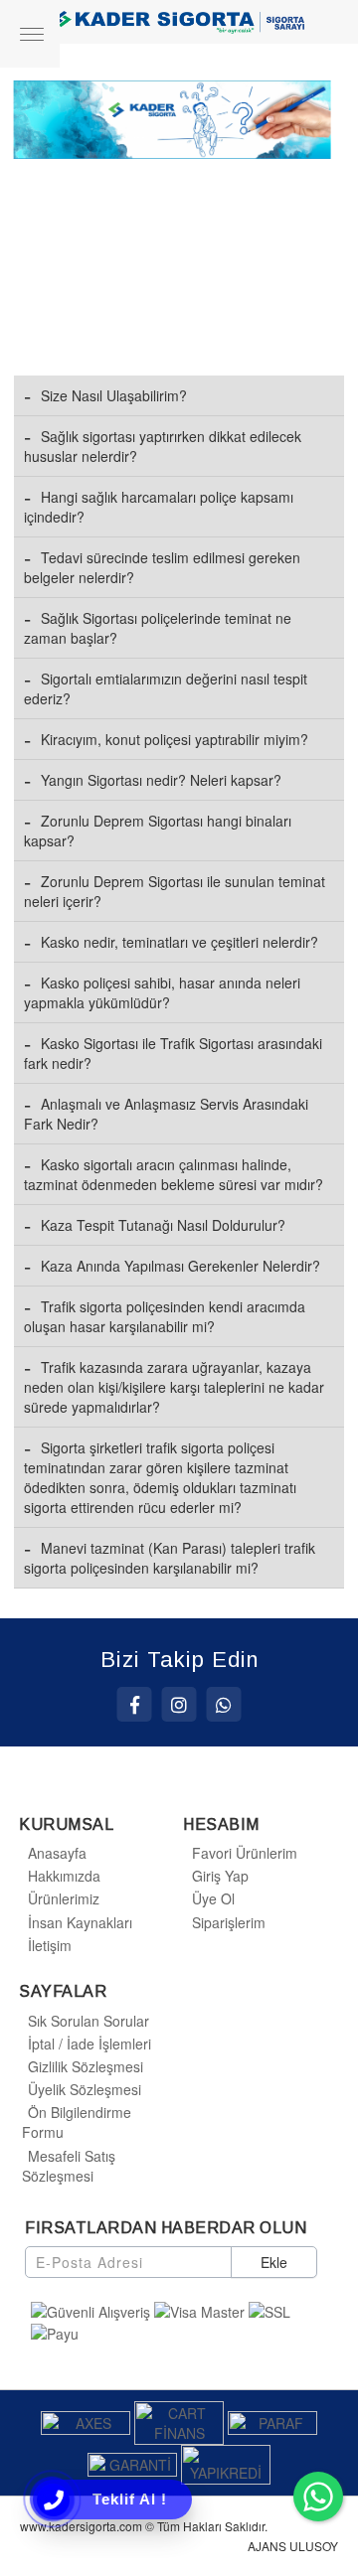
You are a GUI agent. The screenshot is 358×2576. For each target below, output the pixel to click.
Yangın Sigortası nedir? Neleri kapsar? (161, 780)
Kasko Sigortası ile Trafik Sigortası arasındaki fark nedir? (173, 1053)
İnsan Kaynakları (80, 1922)
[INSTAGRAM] (179, 1704)
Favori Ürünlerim (245, 1853)
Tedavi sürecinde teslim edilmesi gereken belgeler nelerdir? (162, 567)
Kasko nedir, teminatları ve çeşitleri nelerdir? (179, 942)
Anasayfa (57, 1853)
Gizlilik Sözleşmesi (86, 2066)
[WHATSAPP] (224, 1704)
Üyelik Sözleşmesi (85, 2089)
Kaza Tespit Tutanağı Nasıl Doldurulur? (163, 1225)
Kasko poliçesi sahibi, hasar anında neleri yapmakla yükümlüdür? (162, 992)
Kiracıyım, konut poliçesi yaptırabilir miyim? (175, 739)
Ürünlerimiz (64, 1898)
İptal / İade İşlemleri (89, 2044)
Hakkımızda (64, 1876)
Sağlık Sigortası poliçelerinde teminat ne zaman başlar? (158, 628)
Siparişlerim (229, 1922)
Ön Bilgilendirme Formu (77, 2122)
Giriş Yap (220, 1876)
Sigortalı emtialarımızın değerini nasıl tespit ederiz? (166, 688)
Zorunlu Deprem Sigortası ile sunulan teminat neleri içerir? (175, 891)
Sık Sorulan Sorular (89, 2021)
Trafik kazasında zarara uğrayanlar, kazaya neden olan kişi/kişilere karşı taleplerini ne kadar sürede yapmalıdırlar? (174, 1387)
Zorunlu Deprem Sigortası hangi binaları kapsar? (158, 831)
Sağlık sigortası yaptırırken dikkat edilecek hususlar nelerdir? (163, 446)
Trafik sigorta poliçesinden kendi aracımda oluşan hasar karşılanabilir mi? (165, 1316)
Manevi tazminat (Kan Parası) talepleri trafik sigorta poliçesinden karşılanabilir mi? (170, 1558)
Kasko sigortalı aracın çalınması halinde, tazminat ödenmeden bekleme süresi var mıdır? (174, 1174)
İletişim (50, 1945)
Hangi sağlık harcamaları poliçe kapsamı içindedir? (159, 507)
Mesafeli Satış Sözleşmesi (69, 2166)
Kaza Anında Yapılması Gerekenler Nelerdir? (180, 1266)
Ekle (274, 2262)
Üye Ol (213, 1898)
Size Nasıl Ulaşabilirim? (114, 395)
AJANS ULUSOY (293, 2546)
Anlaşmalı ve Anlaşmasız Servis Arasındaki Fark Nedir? (166, 1114)
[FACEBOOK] (135, 1704)
